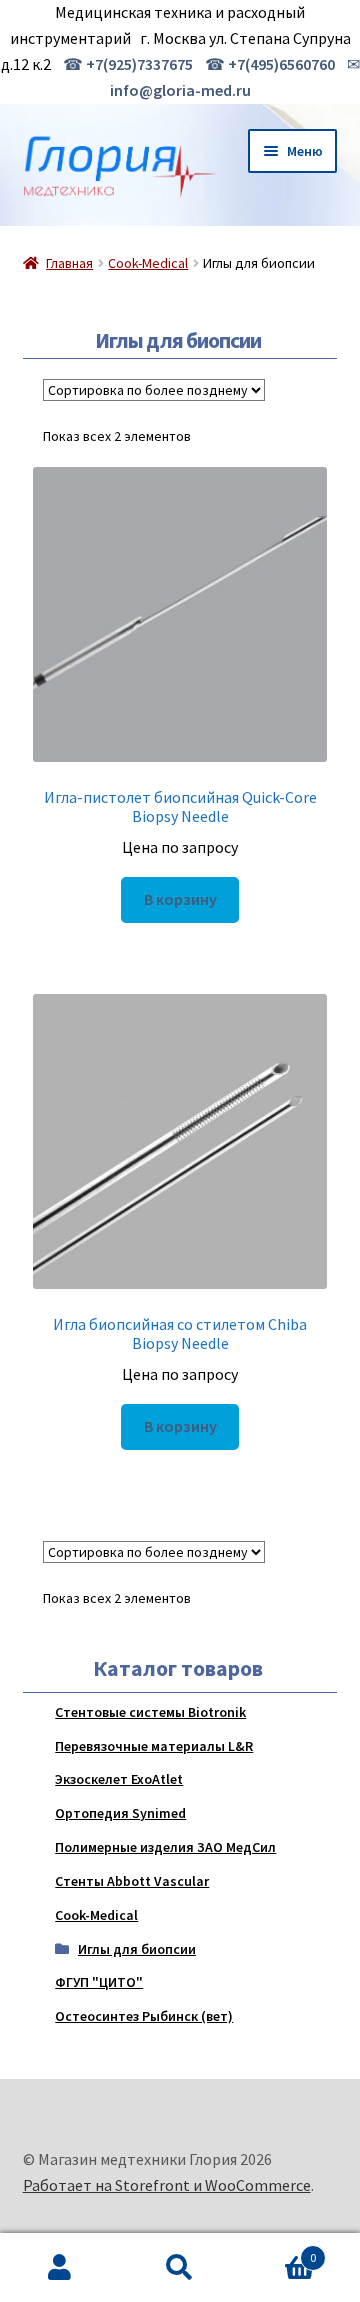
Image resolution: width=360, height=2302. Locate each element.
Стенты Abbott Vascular (132, 1881)
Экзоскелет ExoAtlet (119, 1779)
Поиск (180, 2268)
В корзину (180, 899)
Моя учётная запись (60, 2268)
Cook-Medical (148, 263)
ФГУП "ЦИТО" (99, 1982)
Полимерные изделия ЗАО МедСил (165, 1847)
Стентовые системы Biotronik (150, 1712)
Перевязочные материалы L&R (154, 1746)
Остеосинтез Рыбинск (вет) (144, 2016)
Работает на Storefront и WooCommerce (167, 2185)
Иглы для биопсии (137, 1949)
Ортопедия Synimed (120, 1813)
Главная (69, 263)
